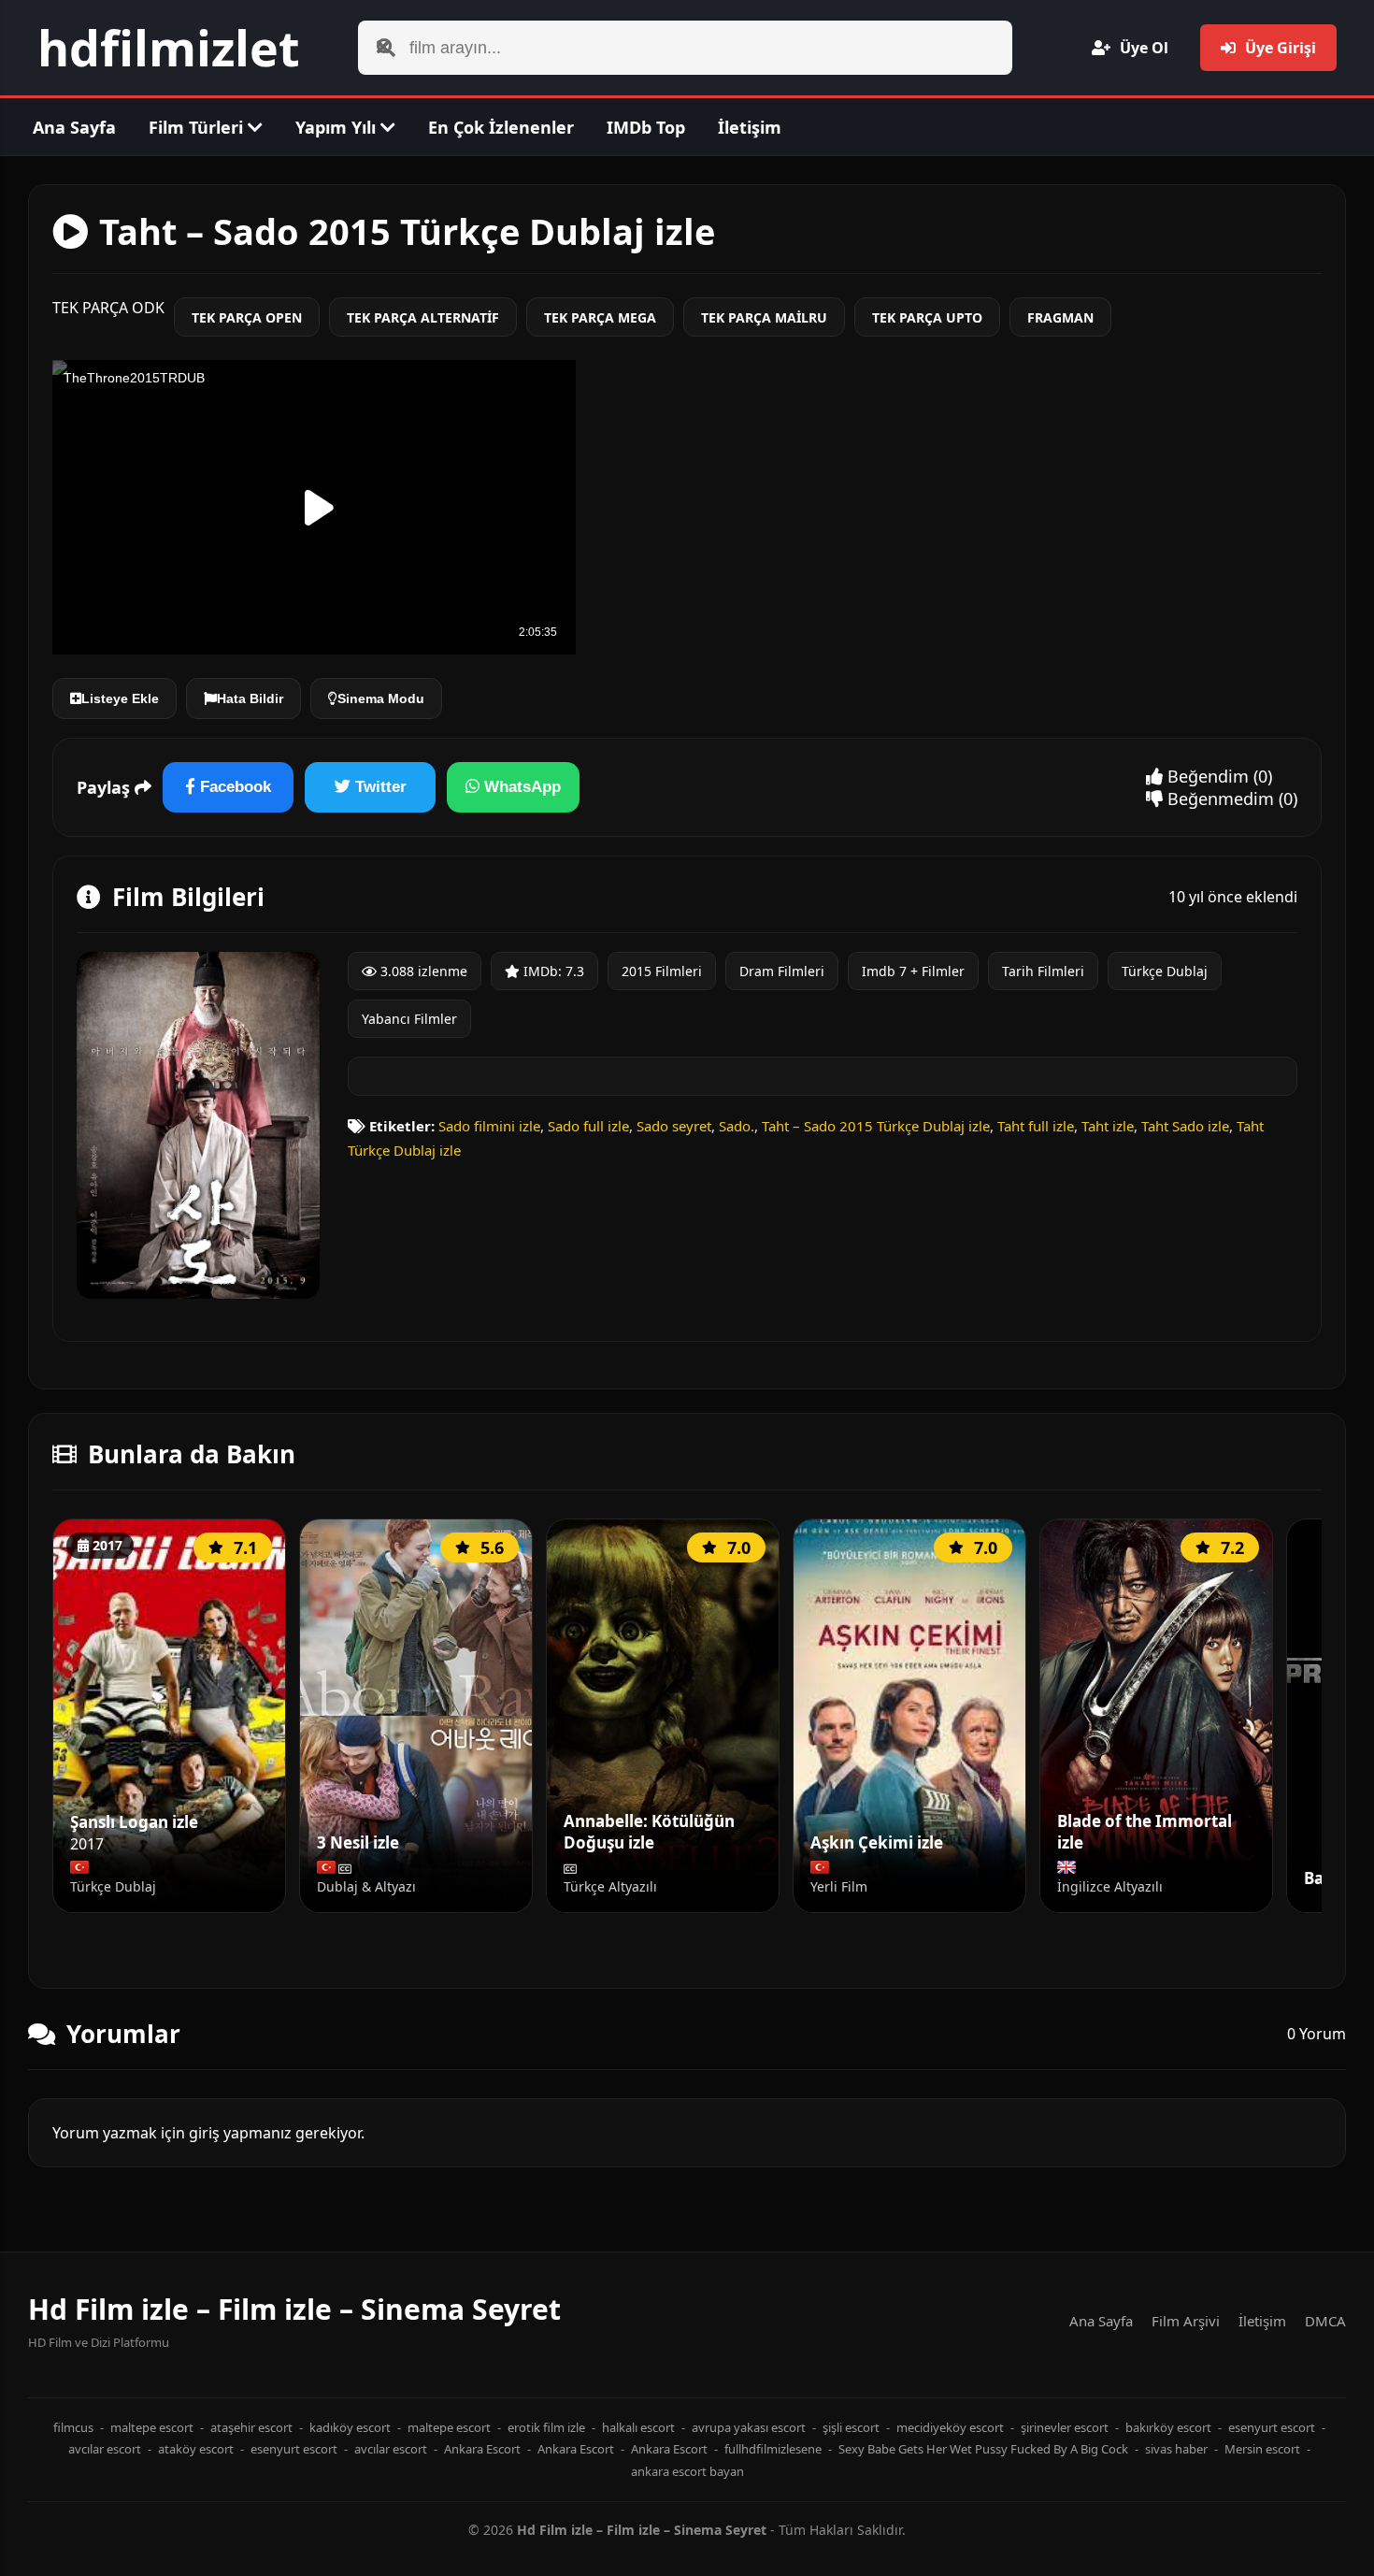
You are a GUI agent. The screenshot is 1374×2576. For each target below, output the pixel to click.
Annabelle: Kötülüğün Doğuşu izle (649, 1832)
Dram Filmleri (782, 971)
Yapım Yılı (338, 127)
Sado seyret (674, 1126)
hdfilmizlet (169, 47)
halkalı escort (638, 2427)
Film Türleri (198, 127)
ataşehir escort (251, 2427)
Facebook (233, 787)
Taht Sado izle (1185, 1126)
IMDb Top (646, 127)
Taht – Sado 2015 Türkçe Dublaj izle (876, 1126)
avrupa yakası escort (749, 2427)
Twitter (379, 787)
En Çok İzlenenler (501, 127)
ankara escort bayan (687, 2471)
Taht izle (1108, 1126)
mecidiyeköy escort (950, 2427)
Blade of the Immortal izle (1145, 1832)
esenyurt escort (1272, 2427)
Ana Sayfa (74, 127)
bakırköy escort (1168, 2427)
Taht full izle (1036, 1126)
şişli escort (851, 2427)
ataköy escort (196, 2449)
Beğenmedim (1218, 799)
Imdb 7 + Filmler (913, 971)
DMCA (1325, 2321)
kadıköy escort (350, 2427)
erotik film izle (546, 2427)
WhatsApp (520, 787)
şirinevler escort (1065, 2427)
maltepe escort (152, 2427)
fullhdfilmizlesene (773, 2449)
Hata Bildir (250, 698)
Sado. (737, 1126)
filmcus (73, 2427)
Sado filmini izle (489, 1126)
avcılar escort (105, 2449)
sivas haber (1176, 2449)
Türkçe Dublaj (1165, 971)
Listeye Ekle (120, 698)
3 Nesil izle (358, 1843)
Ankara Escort (482, 2449)
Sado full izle (588, 1126)
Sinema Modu (381, 698)
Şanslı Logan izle (134, 1822)
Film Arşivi (1186, 2321)
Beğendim (1206, 776)
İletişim (750, 127)
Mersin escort (1262, 2449)
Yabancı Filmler (409, 1019)
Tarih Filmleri (1043, 971)
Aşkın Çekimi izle (877, 1843)
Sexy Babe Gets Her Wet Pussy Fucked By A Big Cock (983, 2449)
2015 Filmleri (662, 971)
